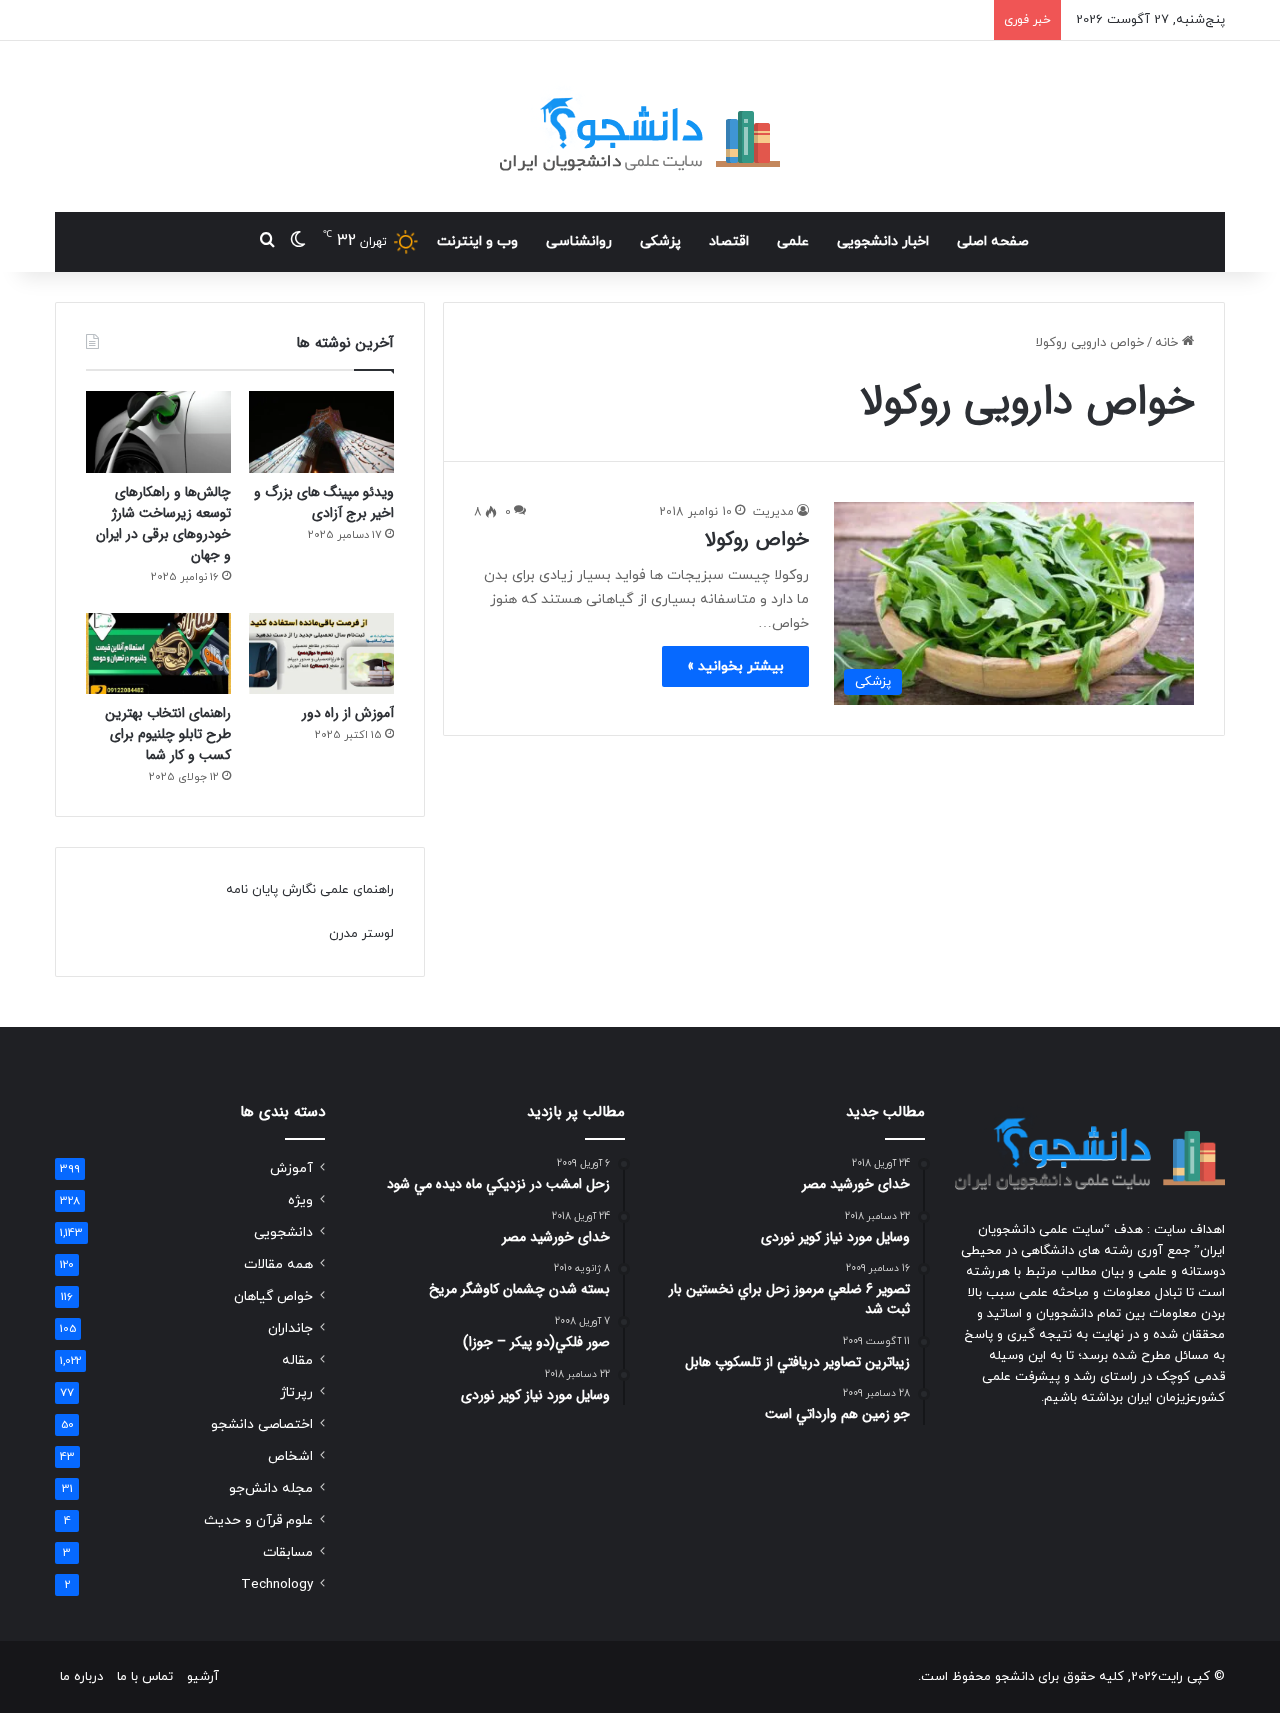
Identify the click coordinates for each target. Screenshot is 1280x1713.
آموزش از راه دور (348, 713)
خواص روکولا (757, 539)
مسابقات (288, 1552)
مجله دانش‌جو (271, 1488)
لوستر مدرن (361, 934)
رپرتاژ (296, 1392)
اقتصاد (729, 241)
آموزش (291, 1168)
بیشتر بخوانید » (735, 666)
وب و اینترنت (477, 241)
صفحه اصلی (993, 241)
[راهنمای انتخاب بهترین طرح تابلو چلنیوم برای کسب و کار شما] (158, 654)
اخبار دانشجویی (883, 241)
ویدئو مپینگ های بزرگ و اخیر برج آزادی (324, 502)
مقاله (297, 1360)
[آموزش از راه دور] (321, 654)
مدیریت (773, 512)
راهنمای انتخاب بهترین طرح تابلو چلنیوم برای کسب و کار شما (168, 734)
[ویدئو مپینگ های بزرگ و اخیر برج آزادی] (321, 432)
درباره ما (81, 1677)
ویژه (300, 1200)
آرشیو (203, 1677)
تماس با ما (145, 1677)
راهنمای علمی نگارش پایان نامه (310, 890)
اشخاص (290, 1456)
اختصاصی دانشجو (262, 1424)
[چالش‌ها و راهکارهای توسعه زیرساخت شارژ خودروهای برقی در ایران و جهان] (158, 432)
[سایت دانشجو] (640, 126)
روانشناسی (579, 241)
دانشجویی (283, 1232)
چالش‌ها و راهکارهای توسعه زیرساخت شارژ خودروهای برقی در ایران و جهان (163, 523)
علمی (793, 241)
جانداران (290, 1328)
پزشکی (660, 241)
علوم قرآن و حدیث (258, 1520)
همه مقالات (278, 1264)
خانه (1168, 343)
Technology (277, 1584)
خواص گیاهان (273, 1296)
